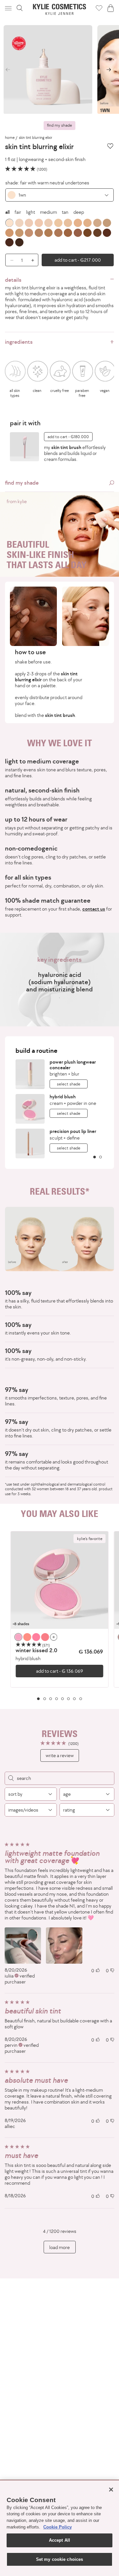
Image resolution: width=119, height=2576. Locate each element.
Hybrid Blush (63, 1096)
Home (10, 138)
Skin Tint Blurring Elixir (36, 138)
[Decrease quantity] (9, 260)
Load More (59, 2247)
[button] (9, 8)
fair (18, 212)
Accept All (59, 2540)
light (31, 212)
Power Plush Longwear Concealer (73, 1065)
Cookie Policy (58, 2527)
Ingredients (19, 342)
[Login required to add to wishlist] (110, 146)
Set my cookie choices (60, 2559)
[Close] (111, 2490)
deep (79, 212)
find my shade (59, 125)
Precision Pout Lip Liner (73, 1131)
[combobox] (59, 195)
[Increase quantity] (34, 260)
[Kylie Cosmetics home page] (60, 9)
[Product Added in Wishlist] (99, 8)
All (7, 212)
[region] (59, 1616)
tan (65, 212)
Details (13, 280)
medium (48, 212)
